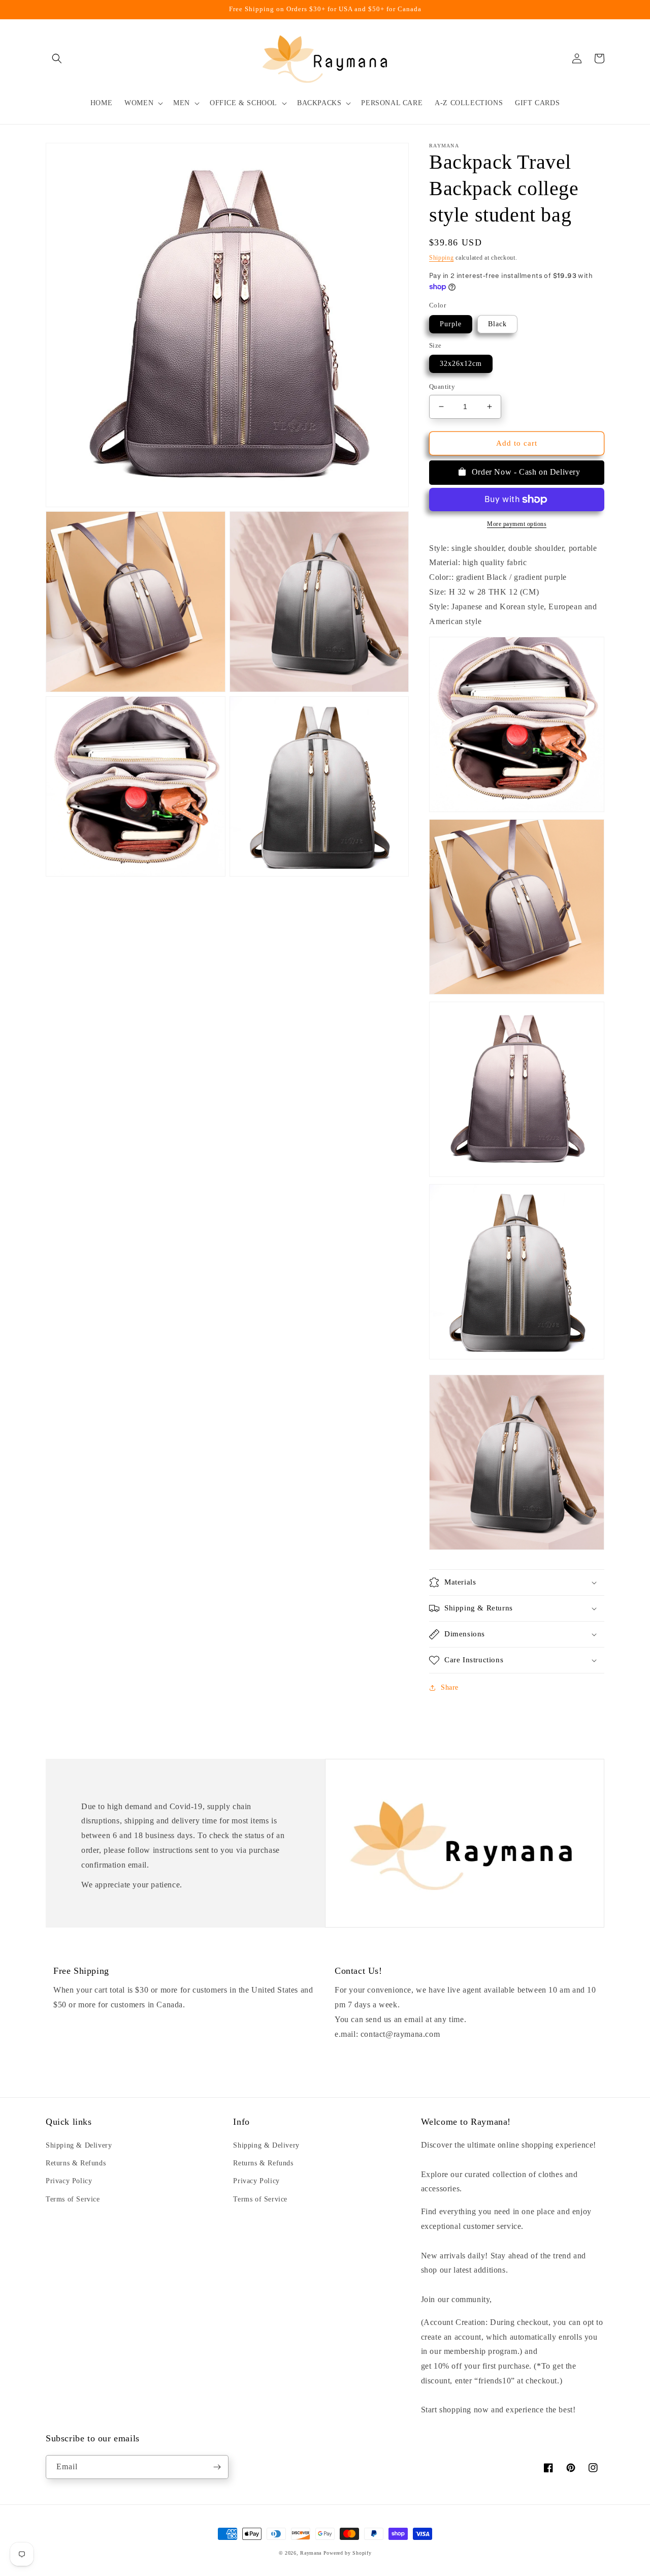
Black (497, 324)
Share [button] (450, 1687)
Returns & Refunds (76, 2163)
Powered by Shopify (348, 2553)
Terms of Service (73, 2199)
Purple (451, 324)
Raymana (311, 2553)
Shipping (442, 258)
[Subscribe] (217, 2467)
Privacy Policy (69, 2181)
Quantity (442, 386)
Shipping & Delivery (79, 2145)
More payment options (517, 524)
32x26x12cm (461, 364)
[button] (57, 58)
